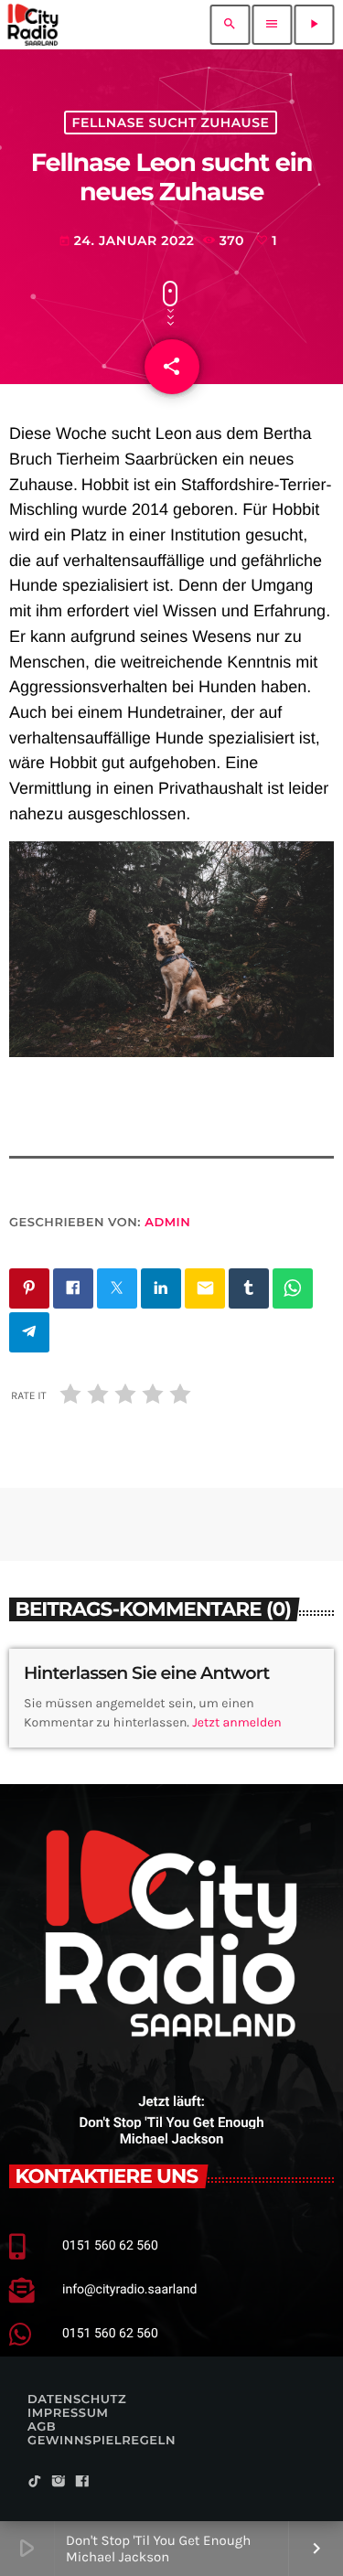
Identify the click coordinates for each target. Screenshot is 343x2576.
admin (167, 1223)
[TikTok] (35, 2482)
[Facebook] (82, 2482)
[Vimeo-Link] (33, 25)
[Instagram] (59, 2482)
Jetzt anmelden (237, 1722)
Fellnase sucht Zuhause (171, 123)
